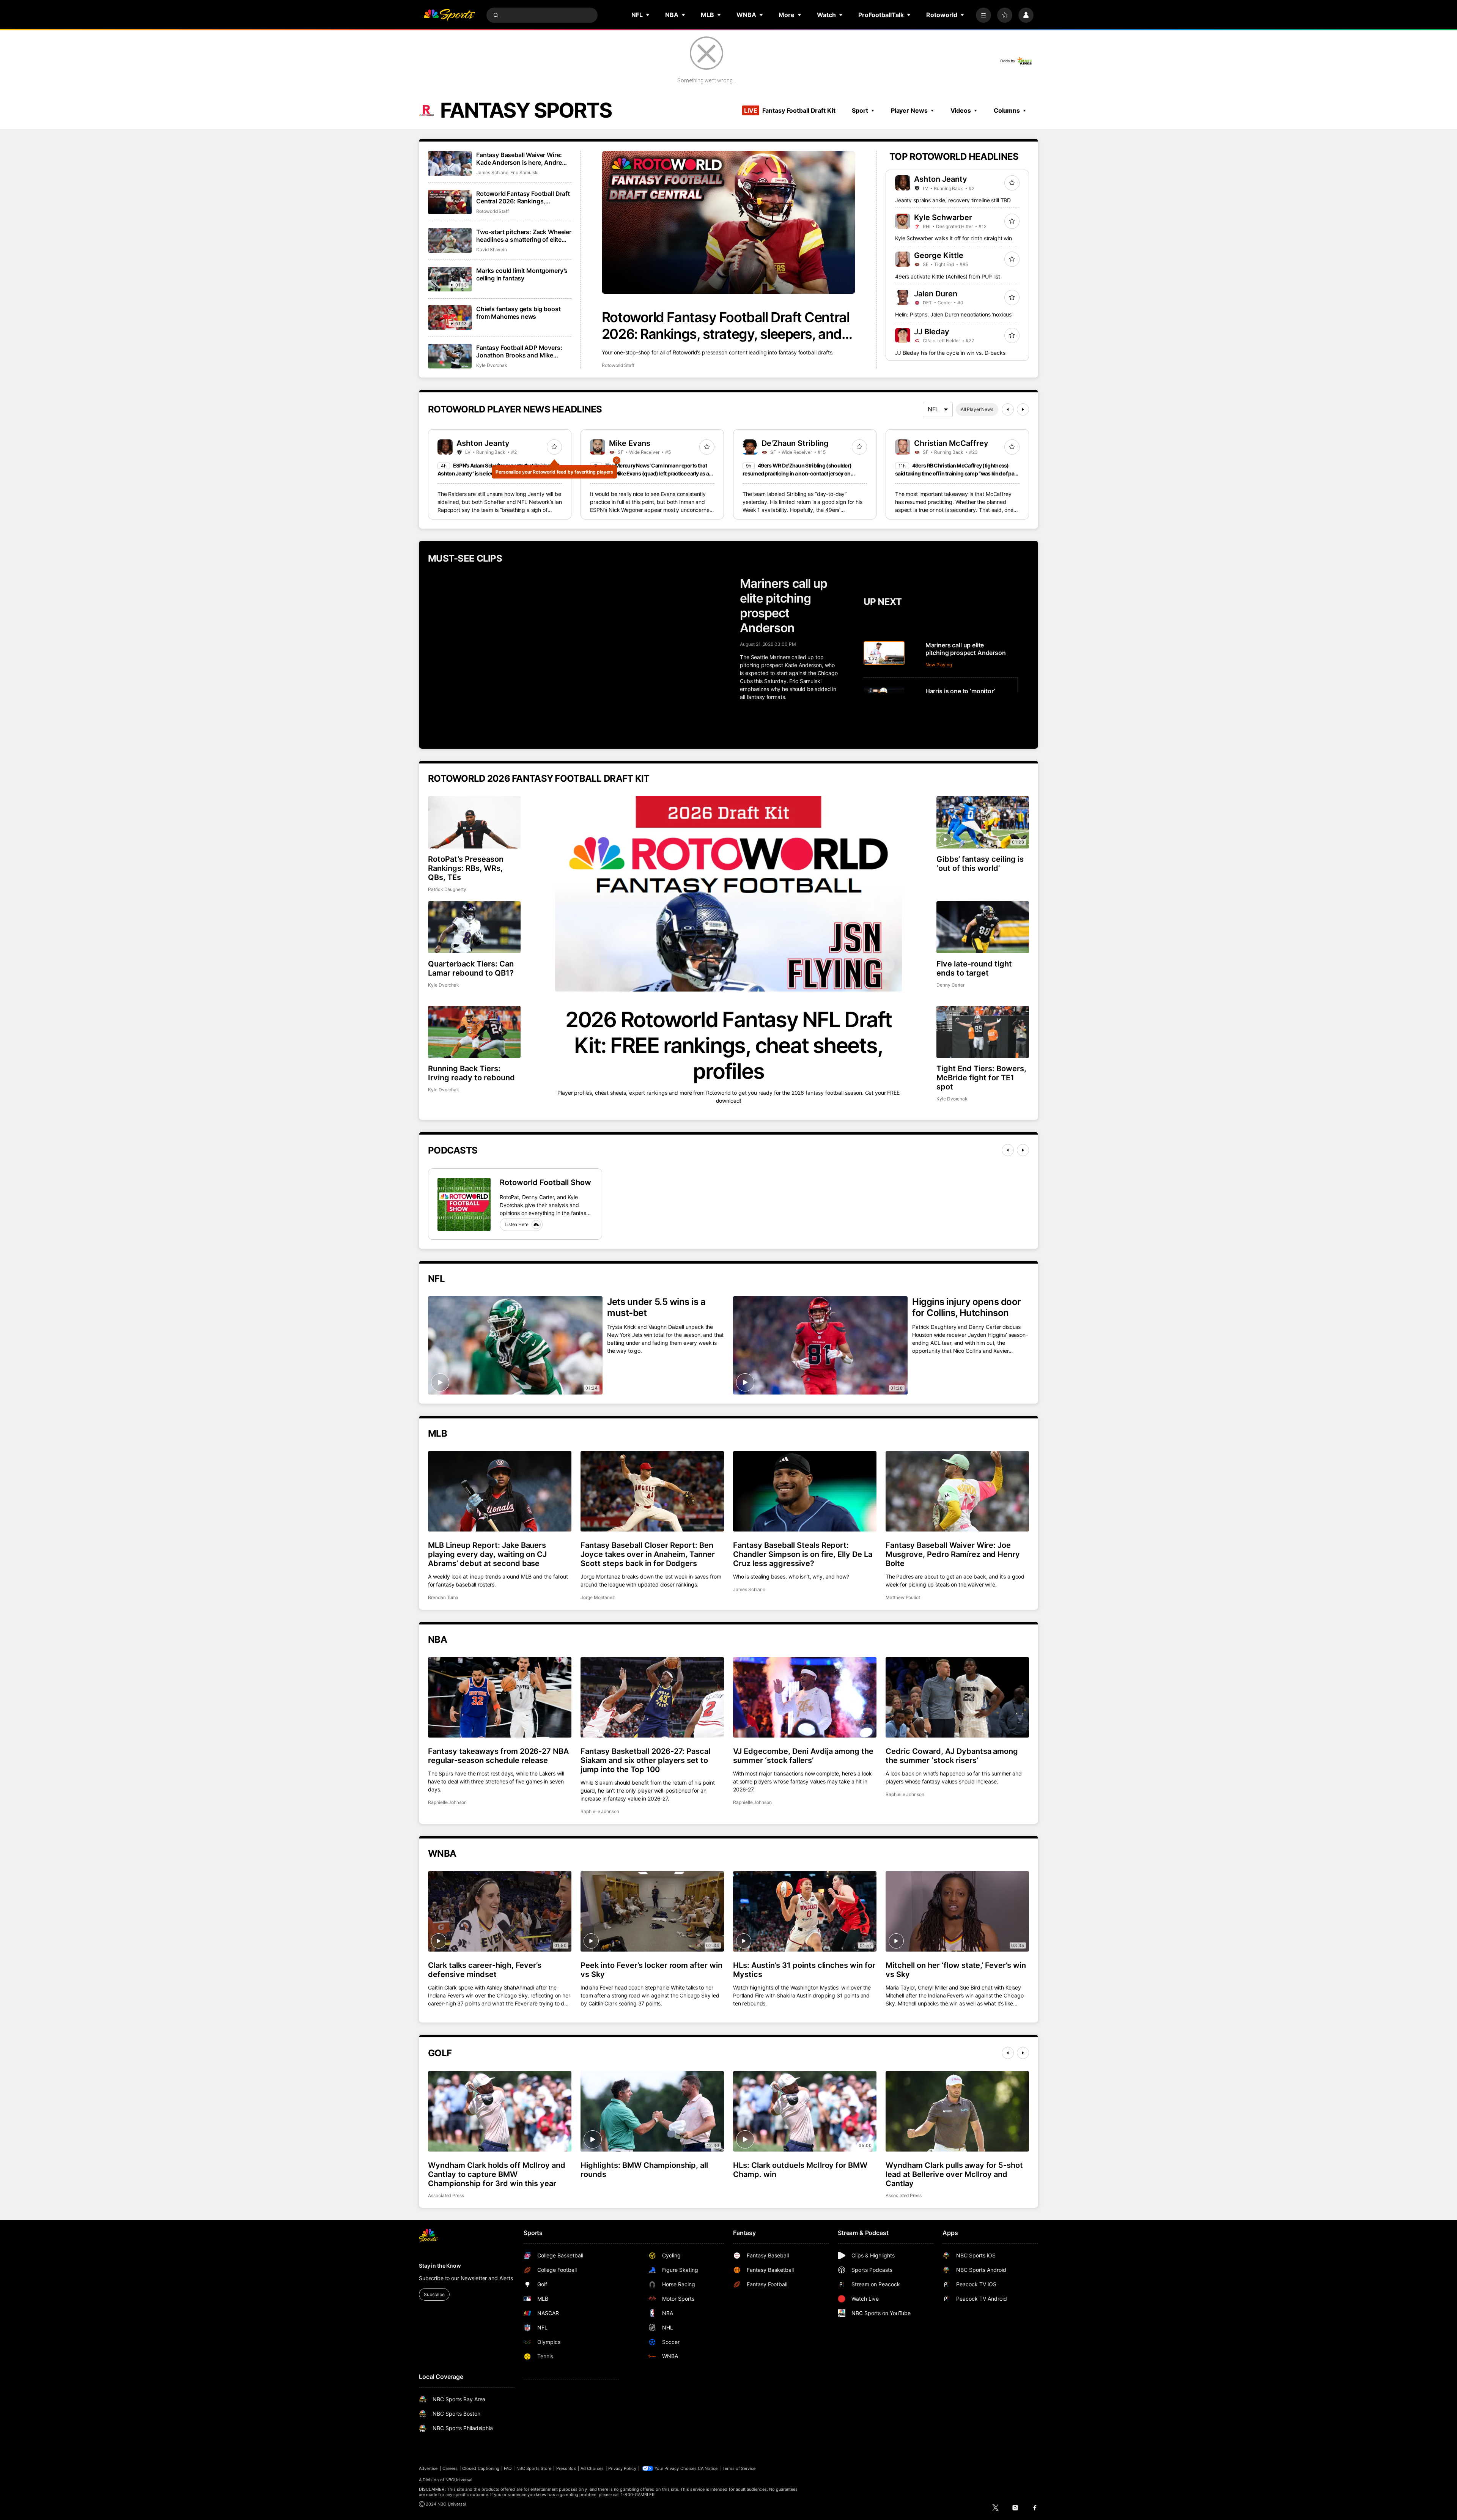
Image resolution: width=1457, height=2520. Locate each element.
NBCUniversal (459, 2480)
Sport (860, 110)
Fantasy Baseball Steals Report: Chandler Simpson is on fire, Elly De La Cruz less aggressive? (803, 1554)
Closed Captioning (481, 2468)
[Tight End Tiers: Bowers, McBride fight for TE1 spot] (983, 1032)
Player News (909, 110)
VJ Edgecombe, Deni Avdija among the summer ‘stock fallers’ (803, 1756)
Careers (450, 2468)
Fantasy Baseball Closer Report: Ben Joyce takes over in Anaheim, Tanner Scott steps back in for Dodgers (648, 1554)
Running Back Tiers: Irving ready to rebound (471, 1073)
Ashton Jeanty (941, 179)
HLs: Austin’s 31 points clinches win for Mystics (804, 1970)
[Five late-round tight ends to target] (983, 927)
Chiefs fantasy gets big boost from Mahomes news (518, 313)
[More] (983, 15)
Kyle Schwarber (943, 217)
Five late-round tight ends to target (974, 968)
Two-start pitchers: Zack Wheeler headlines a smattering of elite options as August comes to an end (524, 236)
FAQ (508, 2468)
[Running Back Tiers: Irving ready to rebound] (474, 1032)
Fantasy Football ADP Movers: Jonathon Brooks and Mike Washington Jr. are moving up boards (519, 351)
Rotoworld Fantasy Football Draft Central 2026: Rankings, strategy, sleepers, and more (725, 326)
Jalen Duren (936, 294)
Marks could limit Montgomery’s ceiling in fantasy (522, 274)
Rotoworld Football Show (545, 1182)
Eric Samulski (524, 172)
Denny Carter (950, 985)
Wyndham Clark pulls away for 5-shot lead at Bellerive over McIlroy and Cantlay (954, 2174)
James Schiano (492, 172)
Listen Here (517, 1224)
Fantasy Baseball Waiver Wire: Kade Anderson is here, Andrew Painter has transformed (521, 159)
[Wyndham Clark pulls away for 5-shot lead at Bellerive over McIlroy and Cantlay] (957, 2111)
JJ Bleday (932, 332)
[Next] (1023, 409)
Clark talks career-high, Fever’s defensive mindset (485, 1970)
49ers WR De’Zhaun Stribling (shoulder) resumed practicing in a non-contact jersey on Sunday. (797, 473)
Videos (961, 110)
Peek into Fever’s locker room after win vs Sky (651, 1970)
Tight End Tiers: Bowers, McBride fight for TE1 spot (981, 1078)
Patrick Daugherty (447, 889)
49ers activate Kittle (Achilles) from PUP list (948, 276)
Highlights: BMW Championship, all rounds (644, 2170)
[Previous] (1008, 409)
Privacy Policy (622, 2468)
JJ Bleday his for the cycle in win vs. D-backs (950, 353)
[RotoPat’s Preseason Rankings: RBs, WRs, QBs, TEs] (474, 822)
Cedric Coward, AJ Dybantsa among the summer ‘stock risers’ (952, 1756)
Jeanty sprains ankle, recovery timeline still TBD (953, 200)
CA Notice (708, 2468)
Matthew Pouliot (903, 1597)
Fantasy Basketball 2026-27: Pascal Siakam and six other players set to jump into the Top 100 (645, 1760)
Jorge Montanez (598, 1597)
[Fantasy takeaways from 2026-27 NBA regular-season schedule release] (500, 1697)
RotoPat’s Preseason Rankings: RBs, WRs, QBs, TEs (466, 868)
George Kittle (939, 255)
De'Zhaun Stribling (795, 443)
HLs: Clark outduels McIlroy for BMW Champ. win (800, 2170)
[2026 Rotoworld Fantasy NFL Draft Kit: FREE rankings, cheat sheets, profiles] (728, 894)
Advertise (428, 2468)
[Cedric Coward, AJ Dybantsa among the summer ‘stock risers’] (957, 1697)
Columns (1007, 110)
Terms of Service (739, 2468)
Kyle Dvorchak (492, 365)
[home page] (449, 15)
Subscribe (434, 2294)
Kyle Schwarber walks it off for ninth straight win (954, 238)
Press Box (566, 2468)
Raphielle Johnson (447, 1802)
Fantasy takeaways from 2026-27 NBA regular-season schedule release (498, 1756)
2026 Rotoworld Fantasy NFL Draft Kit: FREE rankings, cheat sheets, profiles (728, 1045)
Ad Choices (592, 2468)
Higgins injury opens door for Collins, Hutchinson (967, 1307)
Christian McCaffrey (951, 443)
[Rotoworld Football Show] (464, 1204)
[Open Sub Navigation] (648, 15)
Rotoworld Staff (618, 365)
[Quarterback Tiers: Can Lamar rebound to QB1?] (474, 927)
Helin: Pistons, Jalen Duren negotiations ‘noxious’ (954, 314)
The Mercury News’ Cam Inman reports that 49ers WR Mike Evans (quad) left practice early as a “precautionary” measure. (649, 473)
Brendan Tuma (443, 1597)
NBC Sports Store (534, 2468)
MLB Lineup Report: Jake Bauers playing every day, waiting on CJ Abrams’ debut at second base (487, 1554)
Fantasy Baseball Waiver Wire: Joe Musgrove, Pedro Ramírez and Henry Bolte (953, 1554)
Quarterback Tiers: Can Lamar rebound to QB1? (471, 968)
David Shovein (492, 249)
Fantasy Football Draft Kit (790, 110)
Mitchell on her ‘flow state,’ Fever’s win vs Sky (956, 1970)
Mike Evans (630, 443)
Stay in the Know (440, 2266)
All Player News (977, 409)
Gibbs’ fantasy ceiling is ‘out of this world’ (980, 864)
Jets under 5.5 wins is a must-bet (656, 1307)
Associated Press (446, 2195)
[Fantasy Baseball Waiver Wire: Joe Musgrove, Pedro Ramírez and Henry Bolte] (957, 1491)
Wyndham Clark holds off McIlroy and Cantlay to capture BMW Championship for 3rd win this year (497, 2174)
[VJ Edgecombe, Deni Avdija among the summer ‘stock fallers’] (805, 1697)
